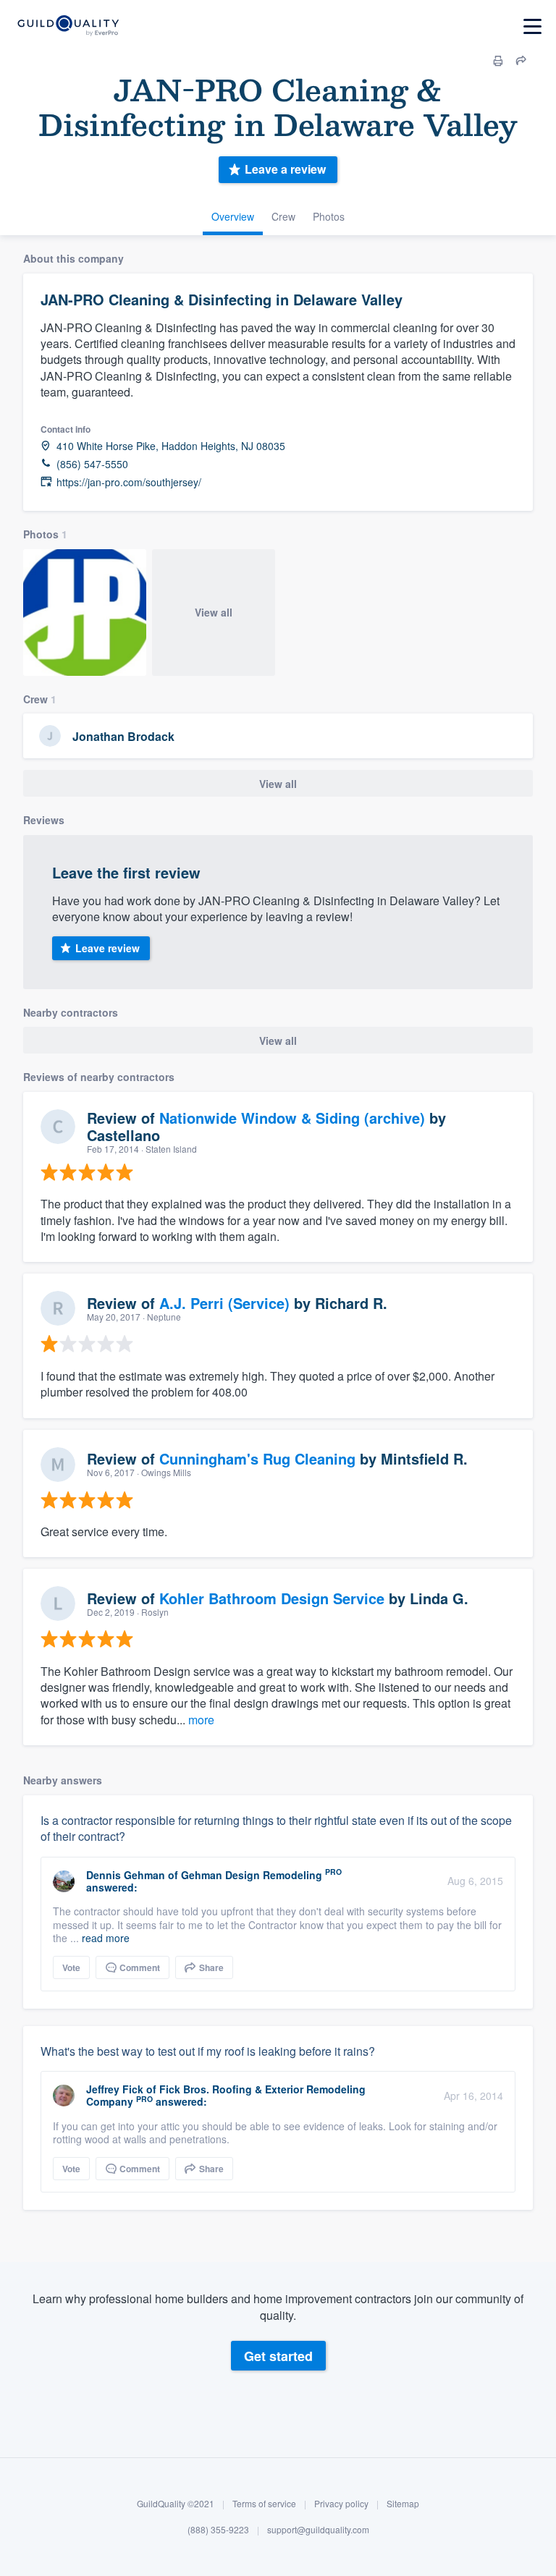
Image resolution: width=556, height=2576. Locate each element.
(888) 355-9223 (218, 2529)
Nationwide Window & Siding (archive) (292, 1118)
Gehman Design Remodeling (252, 1875)
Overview (233, 216)
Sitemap (403, 2503)
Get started (278, 2356)
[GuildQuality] (68, 26)
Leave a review (285, 169)
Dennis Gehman (126, 1875)
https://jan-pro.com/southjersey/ (129, 482)
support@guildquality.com (318, 2529)
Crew (283, 216)
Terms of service (264, 2503)
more (201, 1720)
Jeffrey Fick (115, 2089)
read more (106, 1938)
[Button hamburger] (532, 26)
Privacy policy (341, 2503)
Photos (329, 216)
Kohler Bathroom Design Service (272, 1598)
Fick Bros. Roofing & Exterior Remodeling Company (226, 2095)
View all (214, 612)
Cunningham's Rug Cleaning (257, 1458)
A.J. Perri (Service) (224, 1303)
